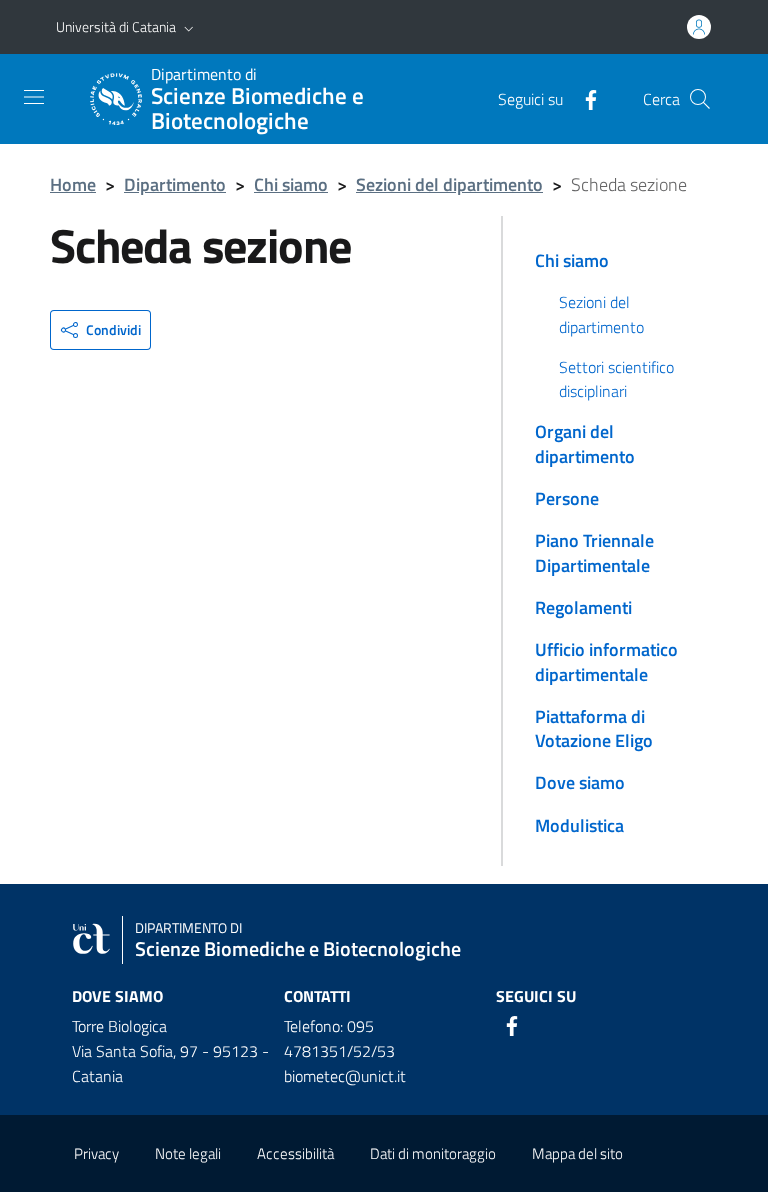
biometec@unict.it (345, 1076)
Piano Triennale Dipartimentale (594, 552)
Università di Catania (116, 26)
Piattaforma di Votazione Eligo (594, 728)
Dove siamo (580, 782)
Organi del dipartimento (585, 443)
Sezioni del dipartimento (449, 184)
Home (73, 184)
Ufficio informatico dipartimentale (606, 661)
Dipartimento (175, 184)
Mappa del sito (577, 1153)
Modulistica (579, 825)
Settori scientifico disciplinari (616, 379)
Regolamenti (583, 607)
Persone (567, 498)
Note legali (188, 1153)
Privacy (96, 1153)
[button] (189, 27)
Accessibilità (295, 1153)
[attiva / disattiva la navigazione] (34, 97)
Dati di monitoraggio (433, 1153)
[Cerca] (700, 99)
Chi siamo (291, 184)
